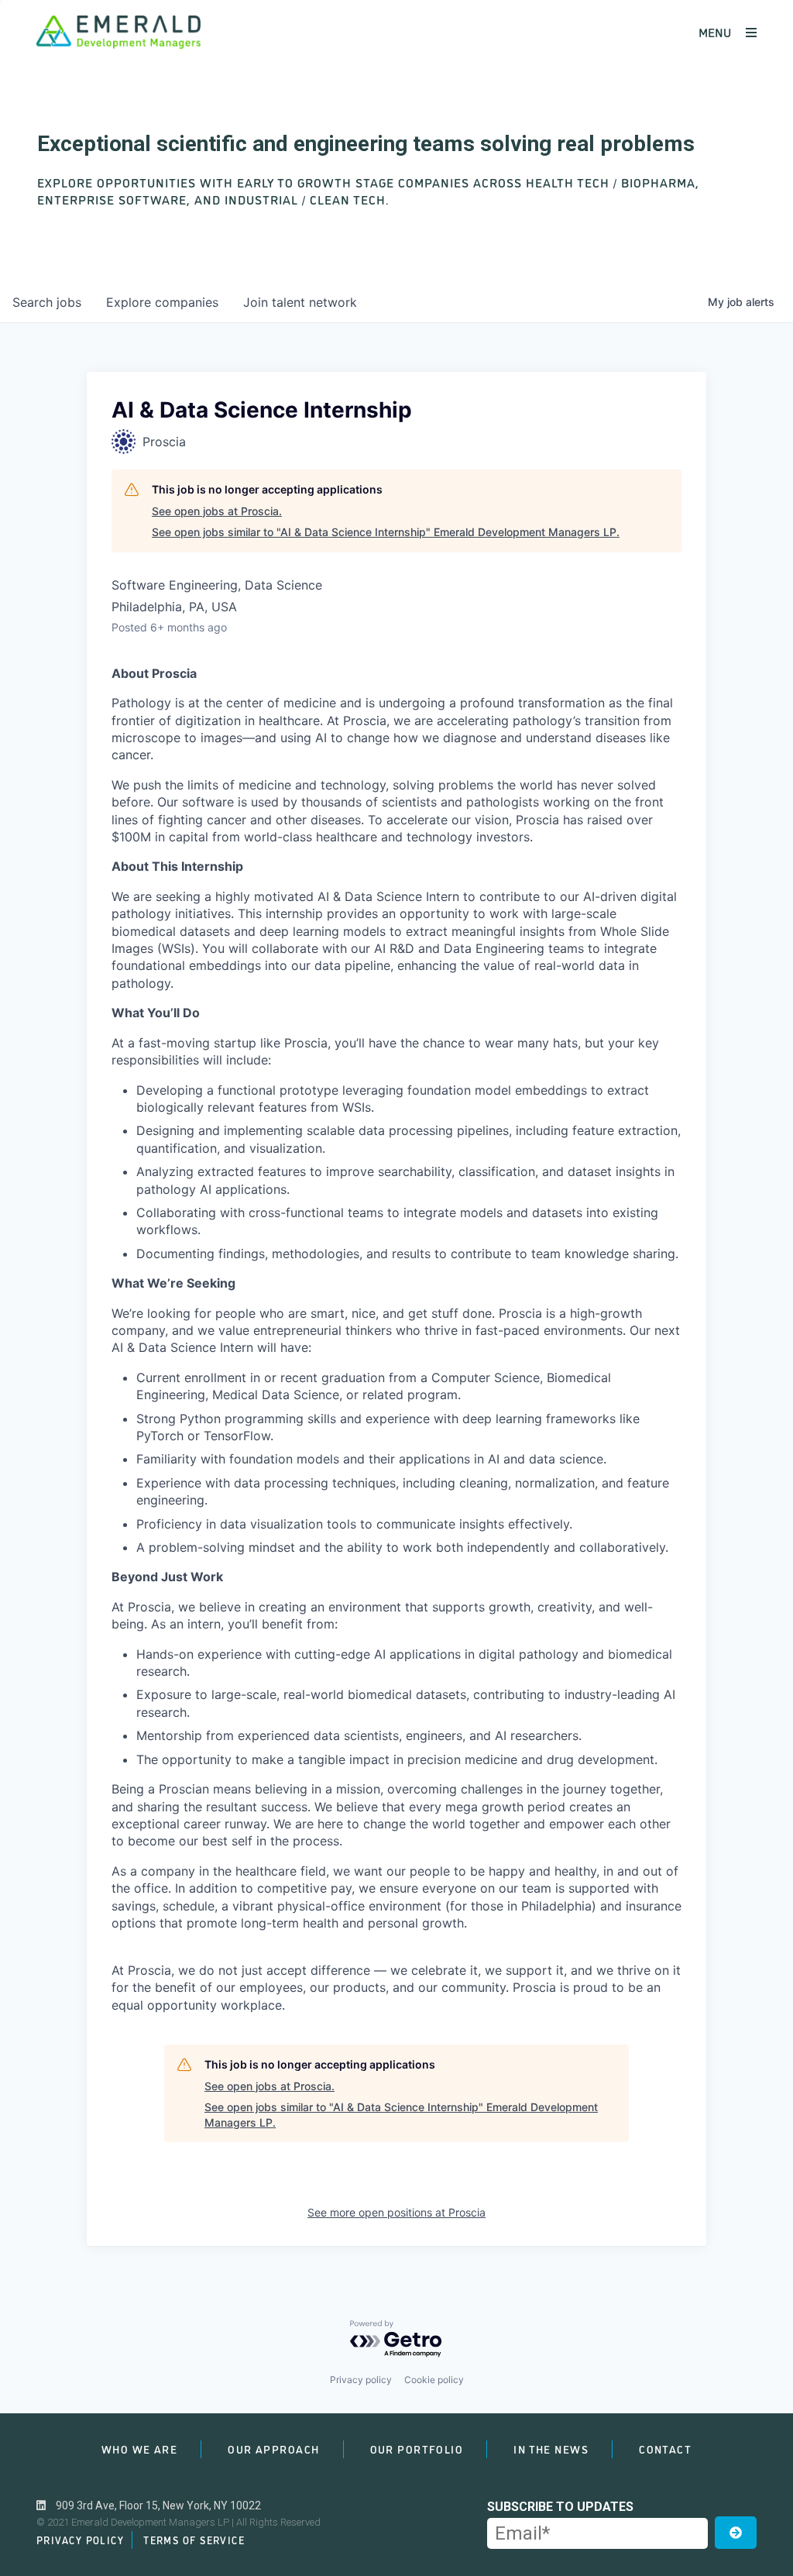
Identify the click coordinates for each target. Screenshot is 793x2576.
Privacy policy (361, 2380)
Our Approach (273, 2449)
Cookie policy (434, 2380)
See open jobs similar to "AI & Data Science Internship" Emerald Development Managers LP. (386, 532)
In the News (551, 2449)
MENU (716, 32)
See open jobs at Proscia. (217, 511)
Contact (665, 2449)
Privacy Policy (80, 2540)
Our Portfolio (417, 2449)
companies (162, 302)
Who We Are (139, 2449)
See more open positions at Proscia (396, 2212)
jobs (47, 302)
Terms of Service (194, 2540)
